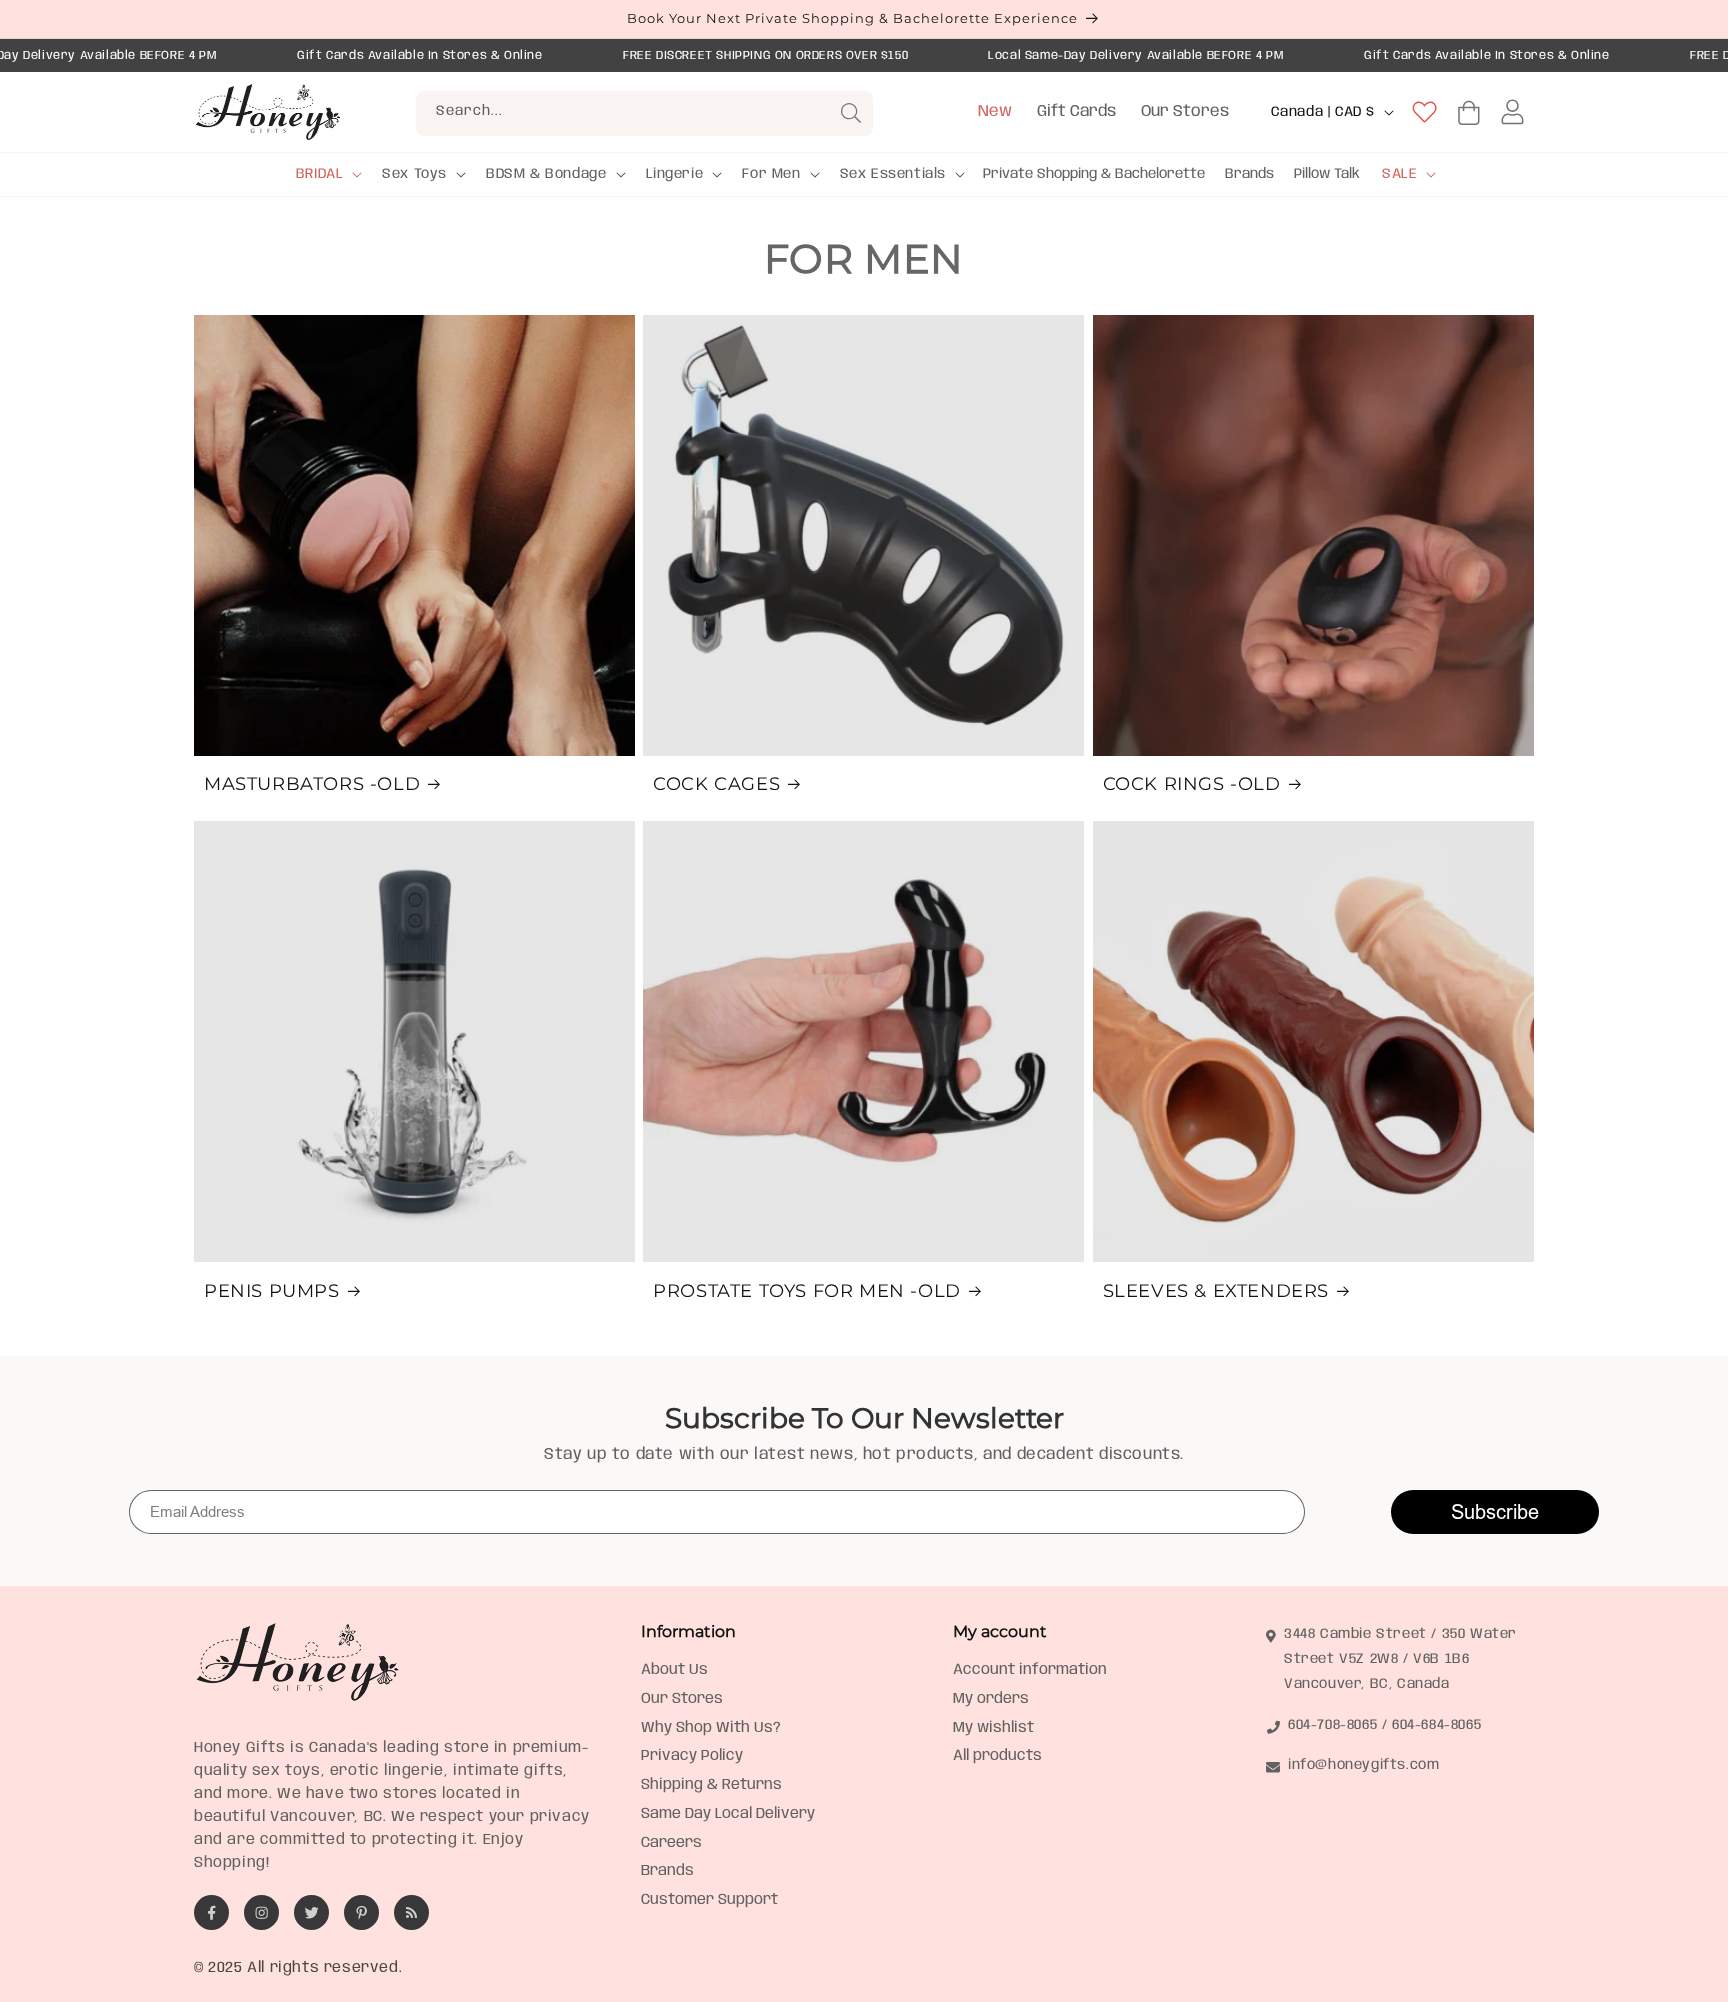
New (995, 111)
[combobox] (644, 113)
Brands (667, 1871)
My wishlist (993, 1728)
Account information (1030, 1670)
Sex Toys (414, 174)
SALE (1399, 174)
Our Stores (1185, 111)
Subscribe (1495, 1511)
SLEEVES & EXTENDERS (1216, 1291)
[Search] (851, 113)
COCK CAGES (716, 784)
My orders (991, 1699)
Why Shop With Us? (711, 1728)
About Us (674, 1670)
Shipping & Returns (711, 1785)
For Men (771, 174)
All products (997, 1756)
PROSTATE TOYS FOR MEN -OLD (807, 1291)
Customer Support (709, 1900)
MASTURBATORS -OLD (312, 784)
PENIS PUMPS (272, 1291)
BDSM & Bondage (546, 174)
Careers (671, 1843)
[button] (327, 174)
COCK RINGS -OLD (1192, 784)
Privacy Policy (692, 1756)
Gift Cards (1076, 111)
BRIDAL (320, 174)
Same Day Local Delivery (728, 1814)
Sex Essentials (893, 174)
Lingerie (675, 174)
